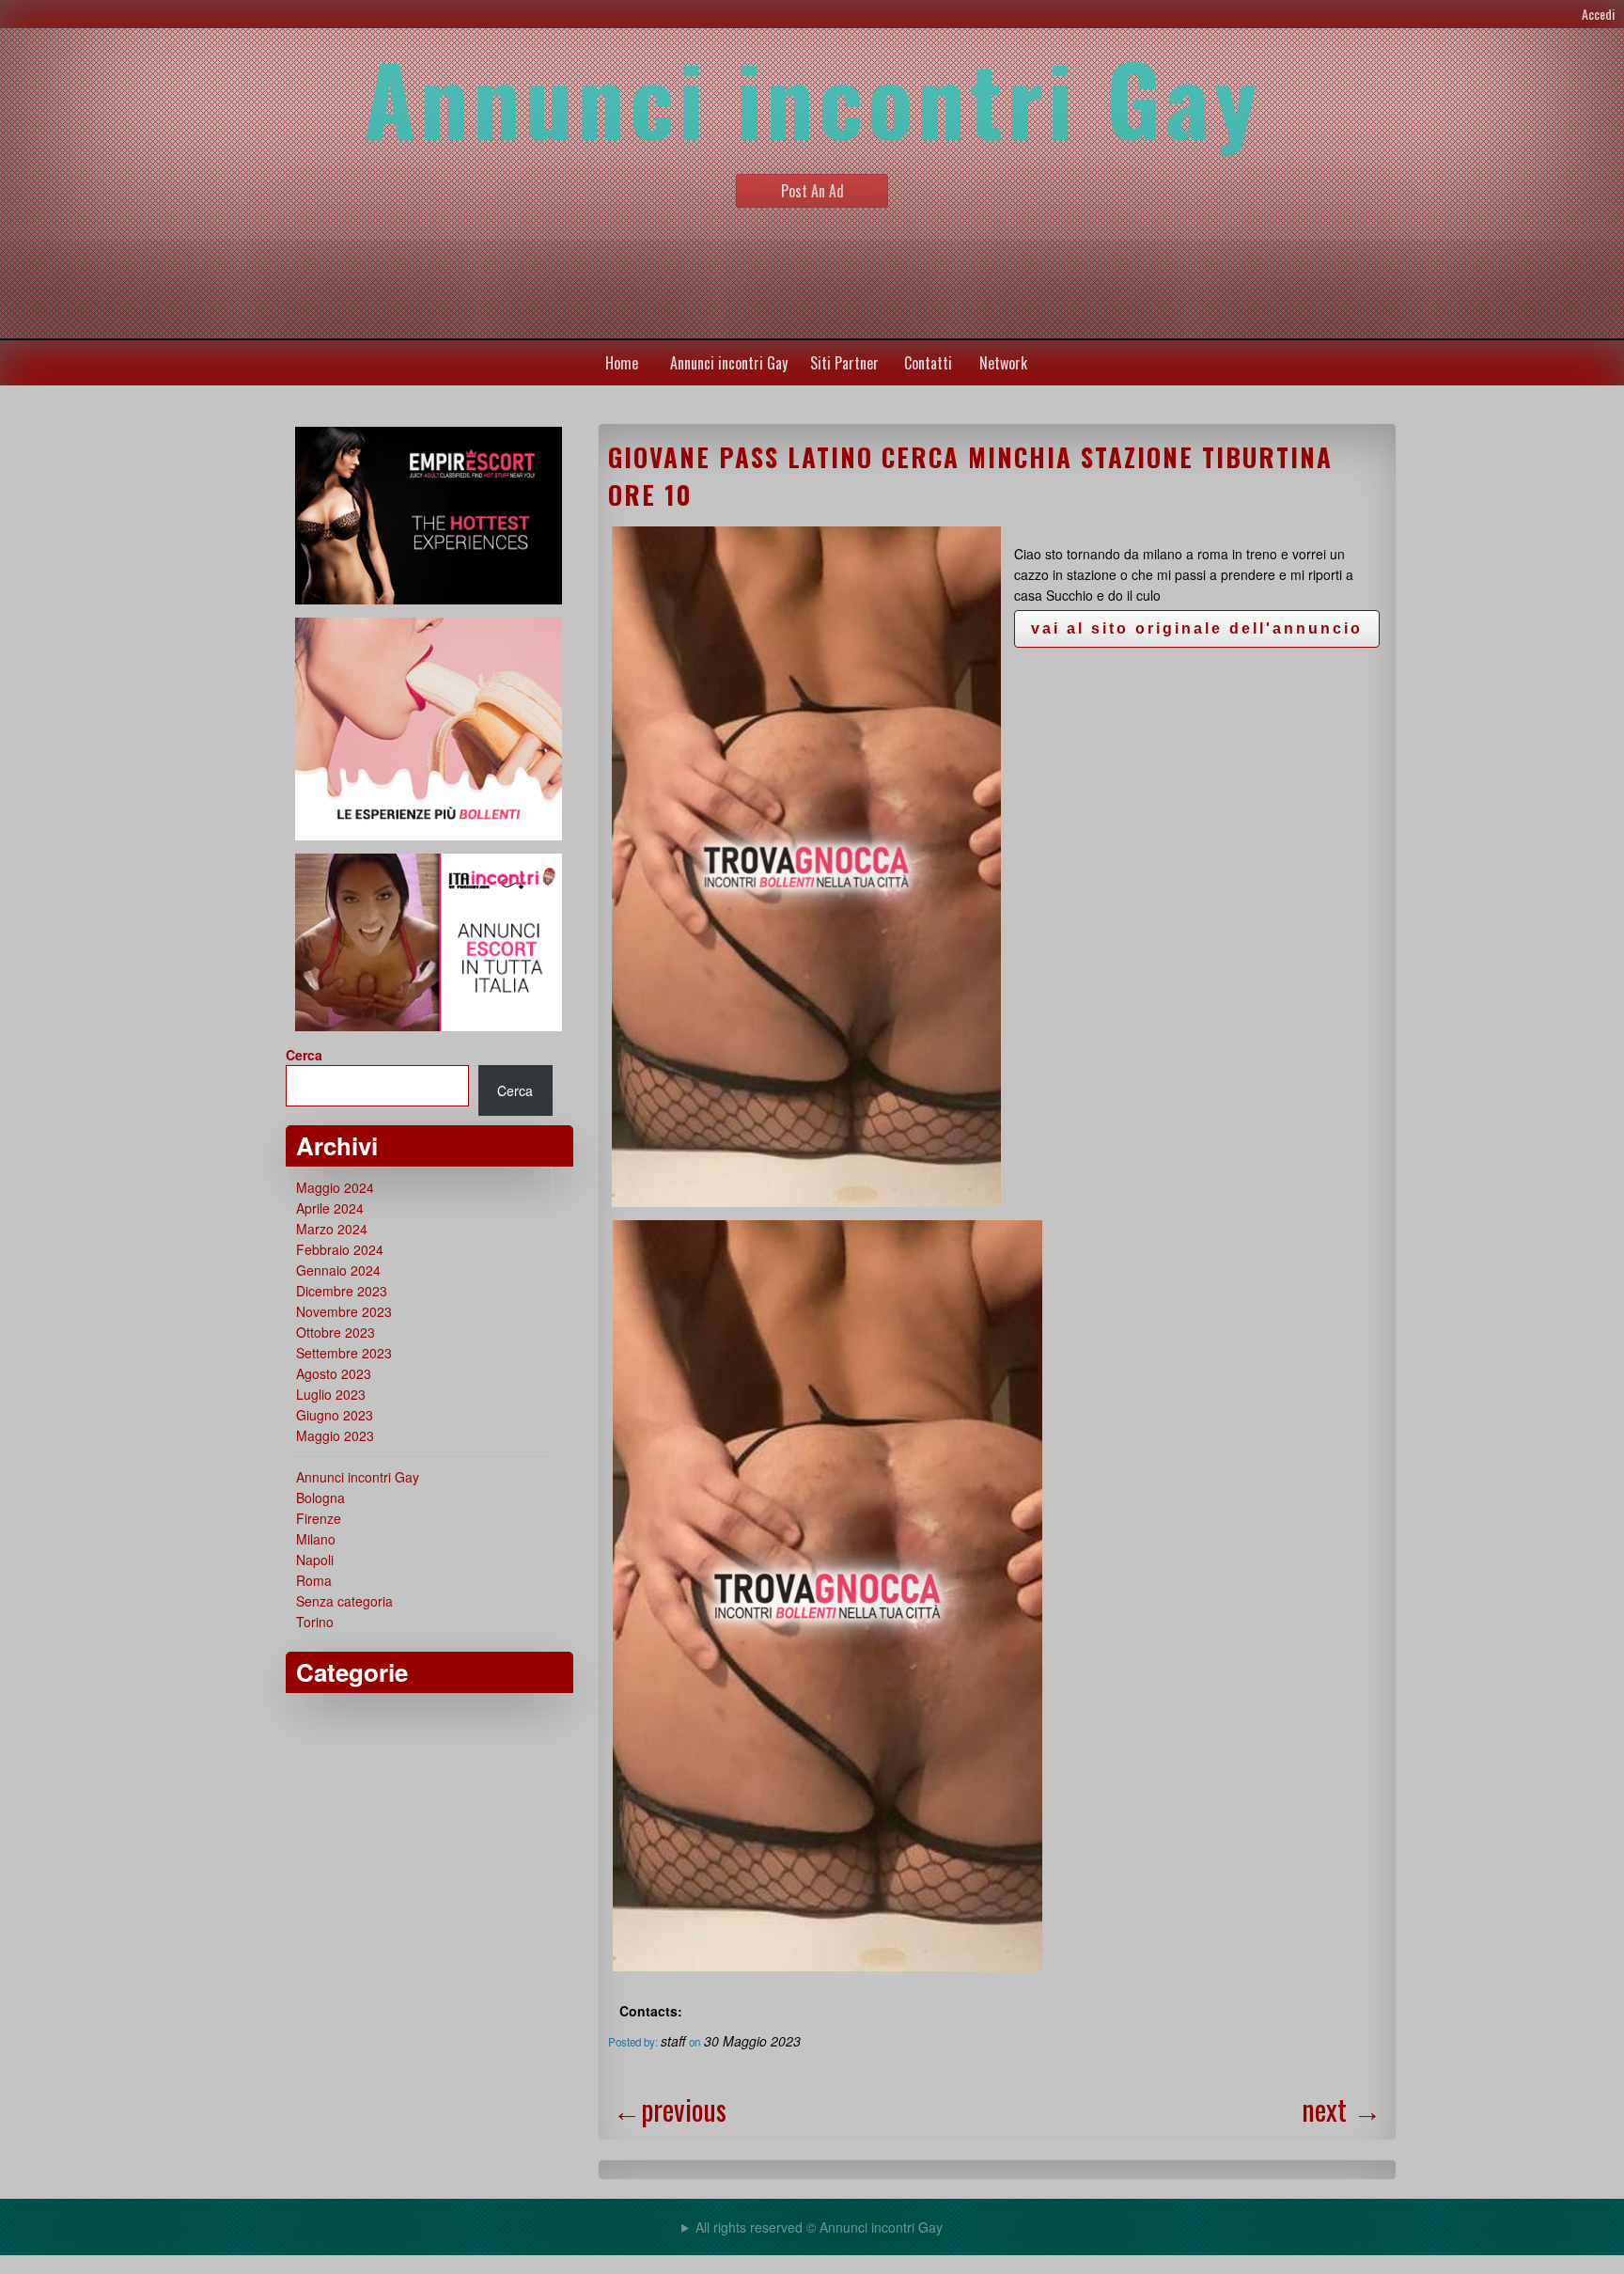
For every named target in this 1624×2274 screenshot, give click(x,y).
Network (1003, 363)
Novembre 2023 (344, 1311)
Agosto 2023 (334, 1373)
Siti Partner (844, 363)
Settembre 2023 (344, 1353)
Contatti (928, 363)
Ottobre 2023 (336, 1332)
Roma (314, 1580)
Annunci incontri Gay (729, 363)
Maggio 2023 (335, 1435)
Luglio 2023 (331, 1394)
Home (622, 363)
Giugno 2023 (335, 1415)
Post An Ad (812, 191)
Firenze (319, 1518)
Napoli (315, 1560)
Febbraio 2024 (340, 1249)
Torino (315, 1622)
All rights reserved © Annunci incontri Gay (819, 2227)
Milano (316, 1539)
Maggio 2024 (335, 1187)
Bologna (320, 1498)
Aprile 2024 (330, 1208)
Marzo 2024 (332, 1229)
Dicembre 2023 (342, 1291)
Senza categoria (344, 1601)
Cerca (304, 1055)
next (1342, 2109)
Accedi (1598, 14)
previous (670, 2109)
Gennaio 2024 (338, 1270)
